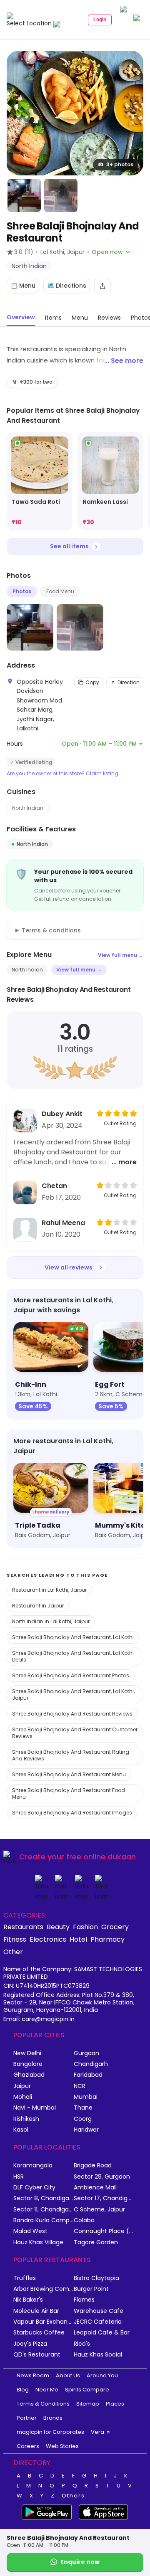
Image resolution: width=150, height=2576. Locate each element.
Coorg (83, 2119)
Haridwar (86, 2130)
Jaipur (22, 2086)
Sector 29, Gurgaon (102, 2177)
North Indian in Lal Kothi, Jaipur (51, 1621)
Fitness (15, 1939)
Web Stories (62, 2446)
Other (13, 1952)
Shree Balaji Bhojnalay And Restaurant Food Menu (69, 1793)
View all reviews (69, 1267)
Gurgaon (86, 2053)
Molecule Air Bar (36, 2311)
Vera (97, 2432)
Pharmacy (107, 1939)
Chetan (54, 1186)
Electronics (48, 1939)
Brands (53, 2418)
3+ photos (120, 164)
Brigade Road (93, 2166)
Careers (28, 2446)
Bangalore (28, 2064)
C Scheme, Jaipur (99, 2210)
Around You (102, 2375)
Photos (22, 591)
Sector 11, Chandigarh (44, 2210)
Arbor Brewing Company (44, 2289)
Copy (92, 682)
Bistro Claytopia (96, 2278)
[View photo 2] (24, 195)
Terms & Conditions (43, 2404)
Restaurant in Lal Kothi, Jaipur (49, 1590)
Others (73, 2496)
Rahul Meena (63, 1223)
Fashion (85, 1927)
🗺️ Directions (67, 286)
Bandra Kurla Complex (44, 2220)
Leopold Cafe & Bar (102, 2333)
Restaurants (23, 1927)
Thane (83, 2108)
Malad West (30, 2231)
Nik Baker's (28, 2300)
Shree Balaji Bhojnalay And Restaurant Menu (69, 1774)
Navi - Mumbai (35, 2108)
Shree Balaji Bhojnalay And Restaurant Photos (71, 1675)
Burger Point (91, 2289)
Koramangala (33, 2166)
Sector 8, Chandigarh (44, 2198)
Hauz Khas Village (38, 2242)
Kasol (21, 2130)
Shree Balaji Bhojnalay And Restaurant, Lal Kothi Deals (73, 1656)
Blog (23, 2390)
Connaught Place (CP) (104, 2231)
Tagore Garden (96, 2242)
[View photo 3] (61, 195)
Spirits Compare (87, 2390)
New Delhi (27, 2053)
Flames (84, 2300)
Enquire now (80, 2562)
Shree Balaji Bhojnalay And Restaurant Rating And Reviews (71, 1755)
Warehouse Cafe (99, 2311)
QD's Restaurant (37, 2355)
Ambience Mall (95, 2188)
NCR (80, 2086)
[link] (40, 482)
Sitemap (88, 2404)
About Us (68, 2375)
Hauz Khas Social (98, 2355)
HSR (19, 2177)
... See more (124, 361)
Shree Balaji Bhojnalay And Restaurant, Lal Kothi (73, 1637)
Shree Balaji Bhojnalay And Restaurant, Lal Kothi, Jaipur (73, 1695)
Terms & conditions (51, 930)
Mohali (23, 2097)
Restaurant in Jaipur (38, 1606)
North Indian (28, 808)
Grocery (115, 1927)
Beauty (58, 1927)
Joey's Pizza (30, 2344)
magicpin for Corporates (50, 2432)
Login (100, 20)
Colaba (84, 2220)
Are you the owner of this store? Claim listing (62, 774)
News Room (33, 2375)
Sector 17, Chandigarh (104, 2198)
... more (124, 1162)
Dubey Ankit (62, 1114)
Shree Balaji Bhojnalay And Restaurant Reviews (72, 1714)
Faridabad (88, 2075)
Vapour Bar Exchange (44, 2322)
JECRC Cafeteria (98, 2322)
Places (115, 2404)
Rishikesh (26, 2119)
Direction (129, 682)
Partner (27, 2418)
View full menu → (121, 955)
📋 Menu (23, 286)
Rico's (82, 2344)
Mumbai (86, 2097)
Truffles (25, 2278)
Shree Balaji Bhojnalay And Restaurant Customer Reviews (75, 1733)
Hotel (78, 1939)
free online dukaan (101, 1857)
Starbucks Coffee (39, 2333)
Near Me (47, 2390)
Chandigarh (91, 2064)
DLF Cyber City (34, 2188)
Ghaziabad (29, 2075)
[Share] (102, 286)
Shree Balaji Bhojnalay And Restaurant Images (72, 1813)
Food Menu (60, 591)
